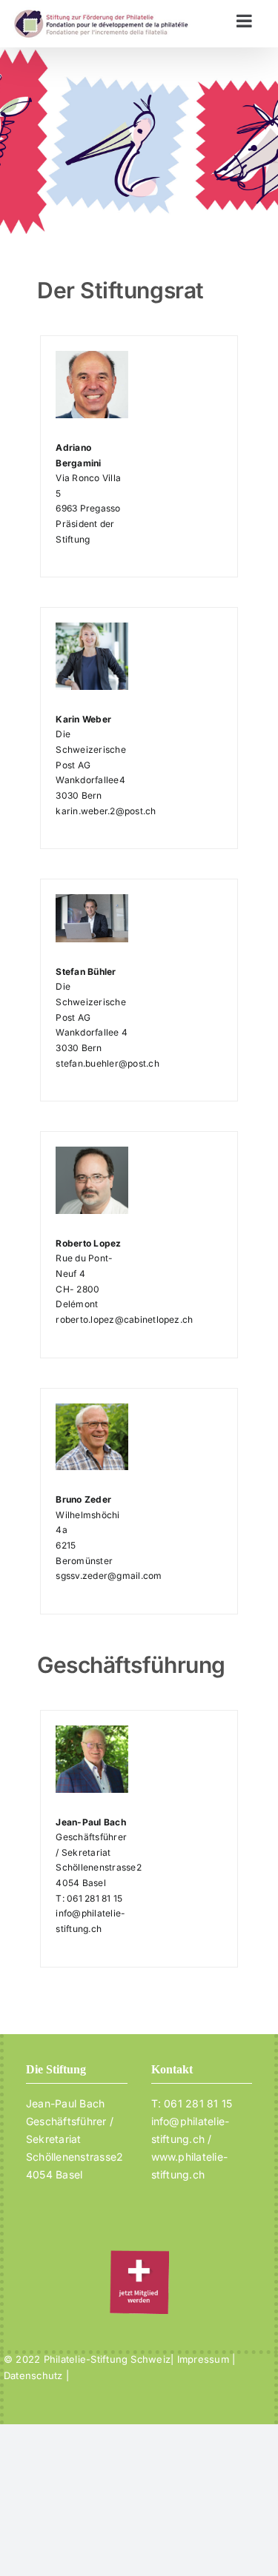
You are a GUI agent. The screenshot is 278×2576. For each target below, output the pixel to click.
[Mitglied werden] (139, 2259)
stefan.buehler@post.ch (107, 1063)
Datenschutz (35, 2375)
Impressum (203, 2359)
